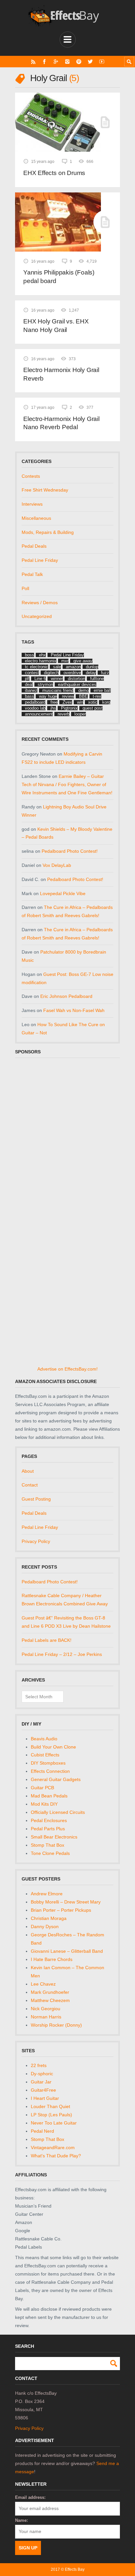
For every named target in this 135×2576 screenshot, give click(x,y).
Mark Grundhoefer (50, 1992)
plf (27, 679)
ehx (42, 655)
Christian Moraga (49, 1918)
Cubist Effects (45, 1755)
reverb (64, 714)
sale (57, 667)
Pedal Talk (32, 574)
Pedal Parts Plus (48, 1829)
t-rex (97, 696)
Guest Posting (36, 1499)
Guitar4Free (43, 2090)
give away (83, 661)
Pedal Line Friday (40, 560)
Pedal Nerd (42, 2131)
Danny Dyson (45, 1926)
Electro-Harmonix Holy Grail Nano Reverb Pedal (61, 423)
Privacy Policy (36, 1541)
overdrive (72, 673)
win (80, 702)
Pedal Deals (34, 546)
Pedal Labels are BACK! (47, 1640)
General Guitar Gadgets (56, 1779)
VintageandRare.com (53, 2147)
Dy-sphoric (42, 2074)
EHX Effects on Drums (54, 173)
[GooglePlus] (56, 62)
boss (29, 655)
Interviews (32, 504)
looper (80, 714)
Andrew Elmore (47, 1894)
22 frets (39, 2065)
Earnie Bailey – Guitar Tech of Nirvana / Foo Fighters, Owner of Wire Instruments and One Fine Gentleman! (67, 784)
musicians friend (58, 690)
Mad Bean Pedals (49, 1796)
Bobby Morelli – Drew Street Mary (66, 1902)
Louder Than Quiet (50, 2106)
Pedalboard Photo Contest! (70, 851)
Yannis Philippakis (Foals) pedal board (59, 277)
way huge (48, 696)
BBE (83, 696)
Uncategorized (37, 616)
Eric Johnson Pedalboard (66, 996)
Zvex (67, 702)
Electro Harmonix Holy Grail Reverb (61, 374)
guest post (93, 708)
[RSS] (33, 62)
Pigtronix (69, 708)
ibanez (31, 690)
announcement (39, 714)
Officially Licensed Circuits (58, 1812)
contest (32, 673)
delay (91, 673)
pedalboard (35, 702)
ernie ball (102, 690)
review (68, 696)
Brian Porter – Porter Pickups (61, 1910)
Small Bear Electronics (54, 1837)
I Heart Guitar (45, 2098)
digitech (51, 673)
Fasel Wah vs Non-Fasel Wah (74, 1010)
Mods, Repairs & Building (48, 532)
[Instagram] (67, 62)
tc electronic (37, 667)
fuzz (105, 673)
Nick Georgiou (46, 2009)
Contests (31, 476)
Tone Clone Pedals (50, 1853)
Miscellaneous (36, 518)
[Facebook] (44, 62)
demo (84, 690)
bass (29, 696)
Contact (30, 1485)
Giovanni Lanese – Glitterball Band (67, 1951)
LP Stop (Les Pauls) (51, 2115)
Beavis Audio (44, 1739)
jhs (53, 708)
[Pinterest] (79, 62)
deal (29, 684)
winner (57, 679)
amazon (73, 667)
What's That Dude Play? (56, 2156)
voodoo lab (35, 708)
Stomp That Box (48, 1845)
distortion (77, 679)
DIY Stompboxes (48, 1763)
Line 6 (40, 679)
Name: (21, 2520)
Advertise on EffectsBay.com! (67, 1369)
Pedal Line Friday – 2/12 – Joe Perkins (62, 1654)
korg (106, 702)
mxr (65, 661)
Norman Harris (46, 2017)
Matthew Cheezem (50, 2000)
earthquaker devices (77, 684)
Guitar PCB (42, 1788)
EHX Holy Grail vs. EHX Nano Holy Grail (56, 326)
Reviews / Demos (40, 603)
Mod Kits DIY (44, 1804)
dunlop (92, 667)
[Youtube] (102, 62)
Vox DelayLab (57, 865)
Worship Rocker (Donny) (56, 2025)
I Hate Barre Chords (52, 1959)
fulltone (97, 679)
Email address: (30, 2497)
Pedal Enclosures (49, 1820)
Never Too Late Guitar (54, 2123)
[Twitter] (90, 62)
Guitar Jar (41, 2082)
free (54, 702)
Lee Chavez (43, 1984)
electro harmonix (41, 661)
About (28, 1471)
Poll (25, 588)
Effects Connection (50, 1771)
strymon (45, 684)
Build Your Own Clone (53, 1747)
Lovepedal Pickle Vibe (63, 893)
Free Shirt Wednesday (45, 490)
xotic (93, 702)
